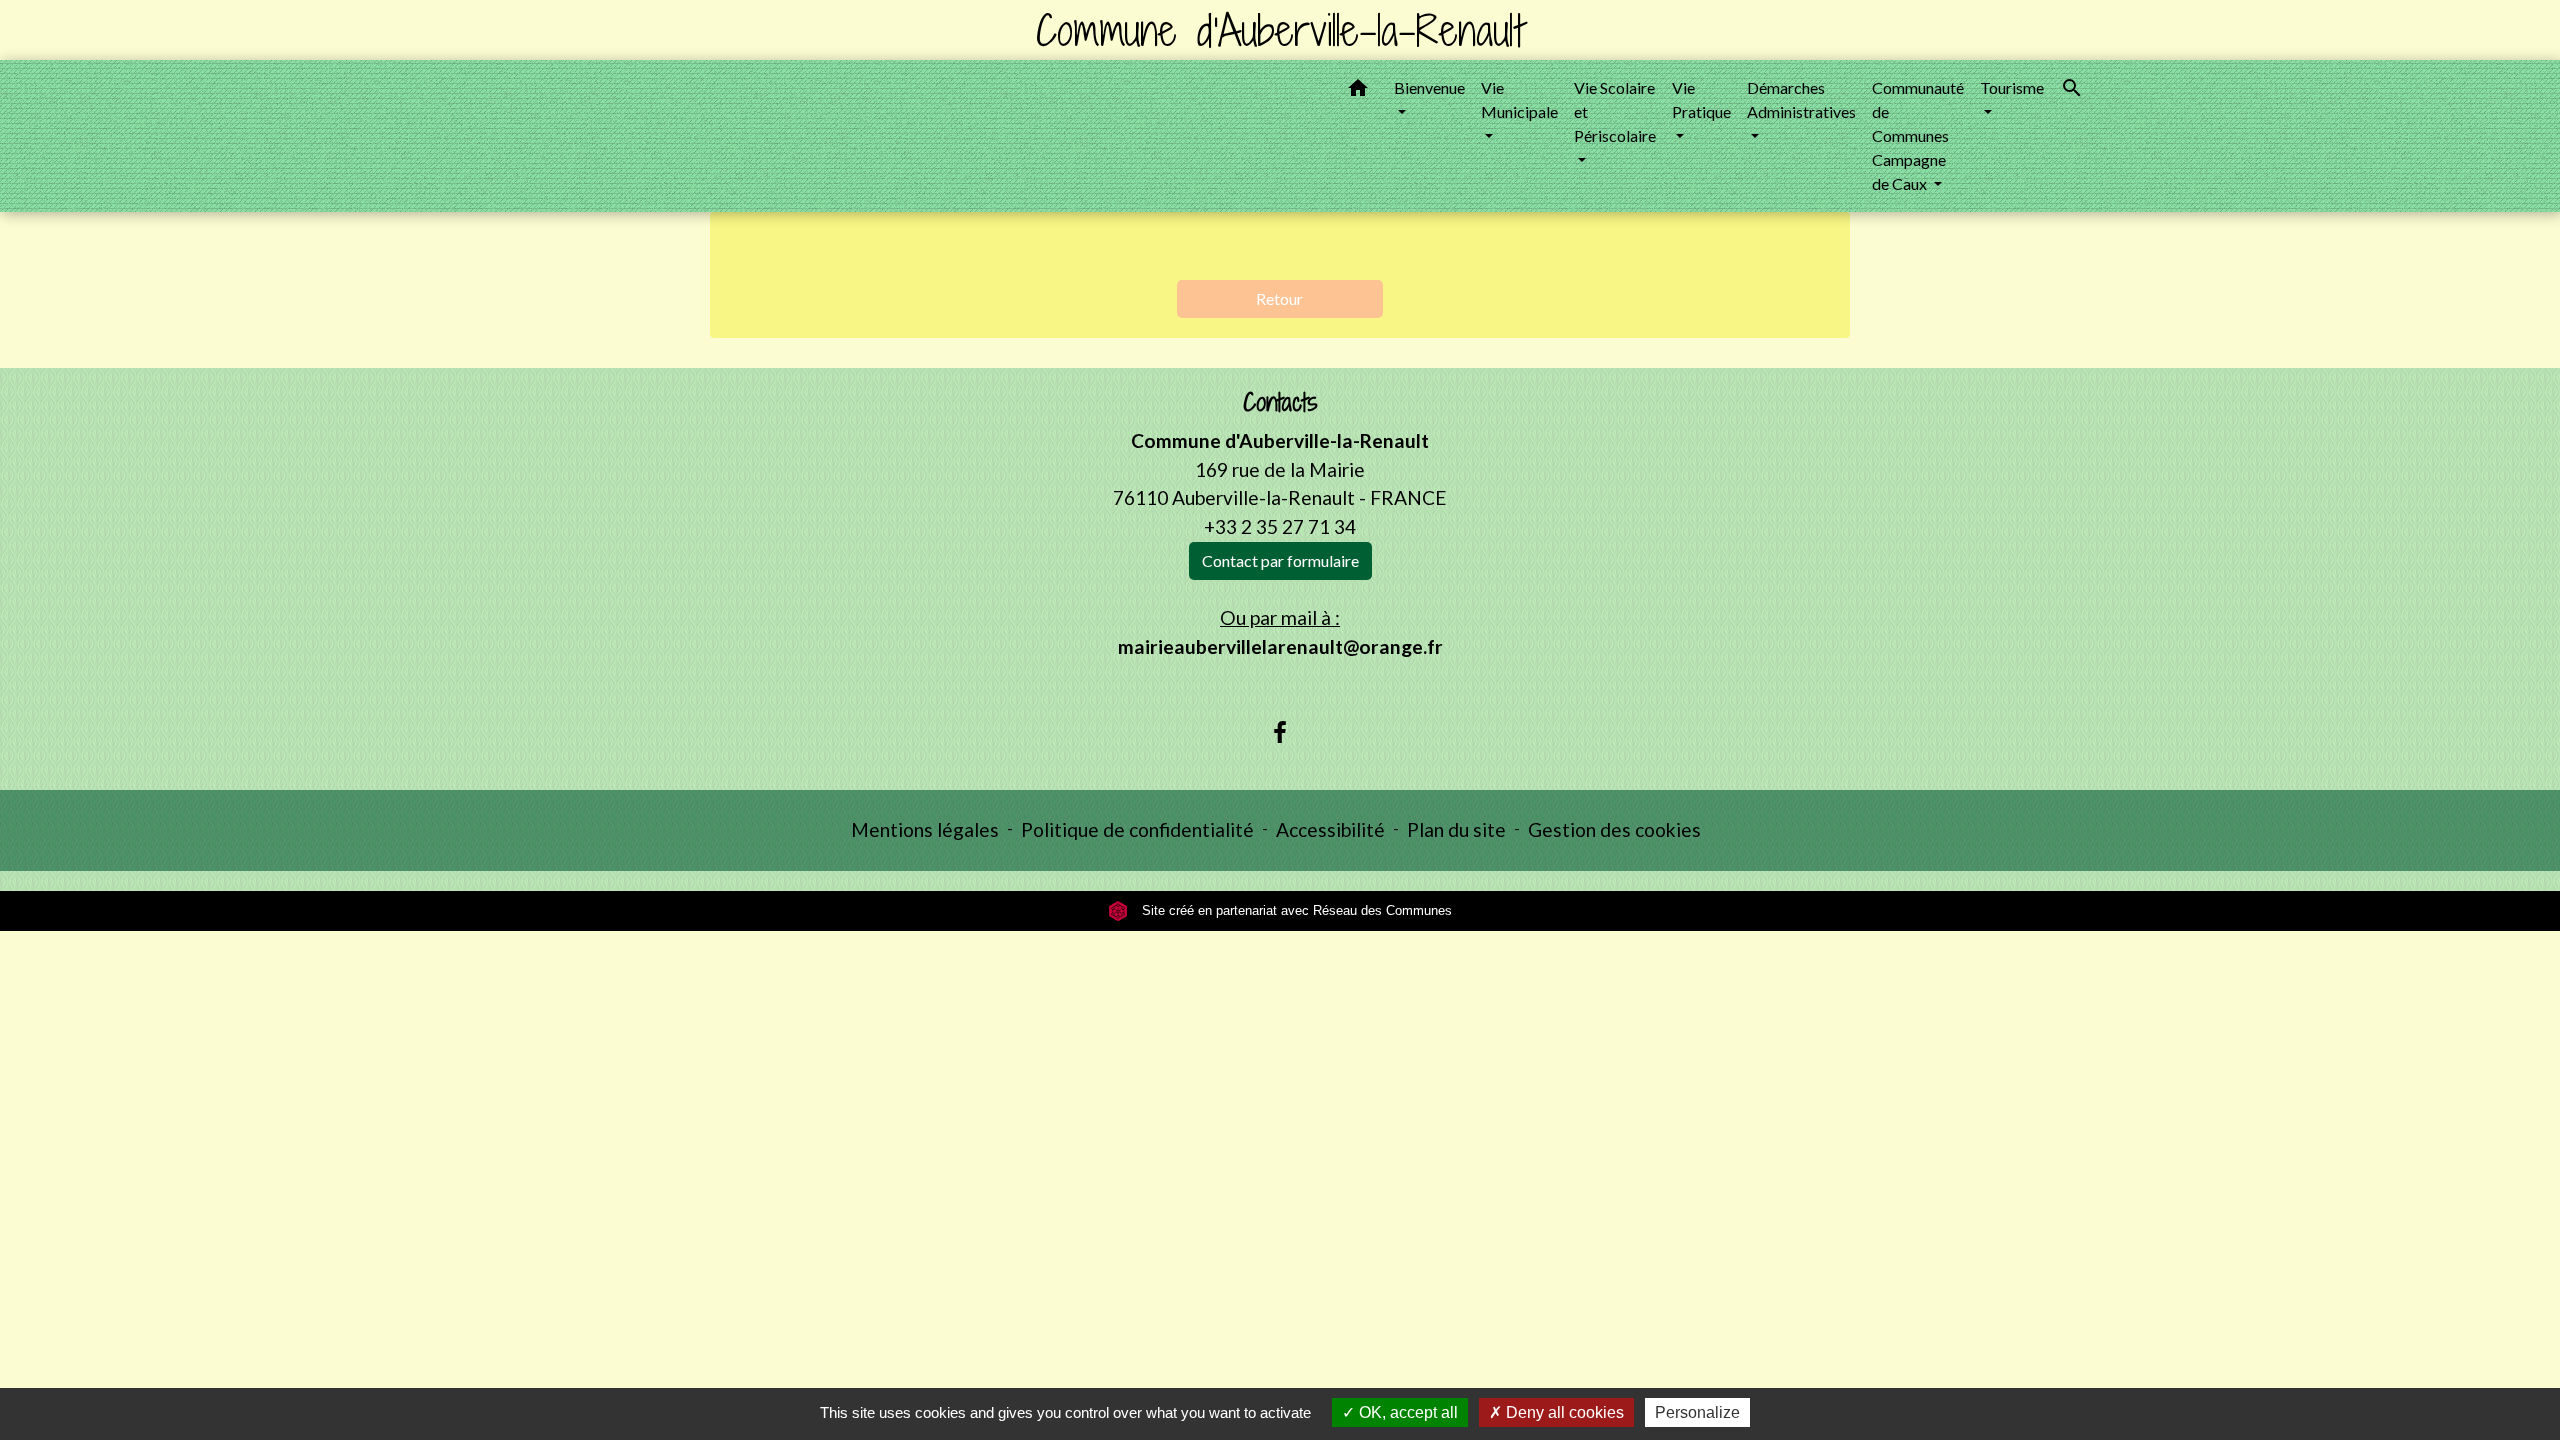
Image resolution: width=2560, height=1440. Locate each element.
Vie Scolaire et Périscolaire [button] (1615, 111)
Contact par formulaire (1280, 560)
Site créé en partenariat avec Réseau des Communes (1295, 910)
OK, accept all (1406, 1412)
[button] (1358, 91)
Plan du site (1456, 829)
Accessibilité (1330, 829)
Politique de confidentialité (1137, 829)
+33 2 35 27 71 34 (1280, 526)
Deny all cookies (1563, 1412)
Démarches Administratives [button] (1801, 99)
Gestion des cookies (1614, 829)
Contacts (1280, 402)
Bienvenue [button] (1429, 87)
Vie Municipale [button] (1519, 99)
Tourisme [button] (2012, 87)
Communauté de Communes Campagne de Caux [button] (1918, 135)
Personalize (1697, 1412)
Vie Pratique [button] (1701, 99)
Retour (1279, 298)
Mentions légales (925, 829)
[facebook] (1280, 732)
